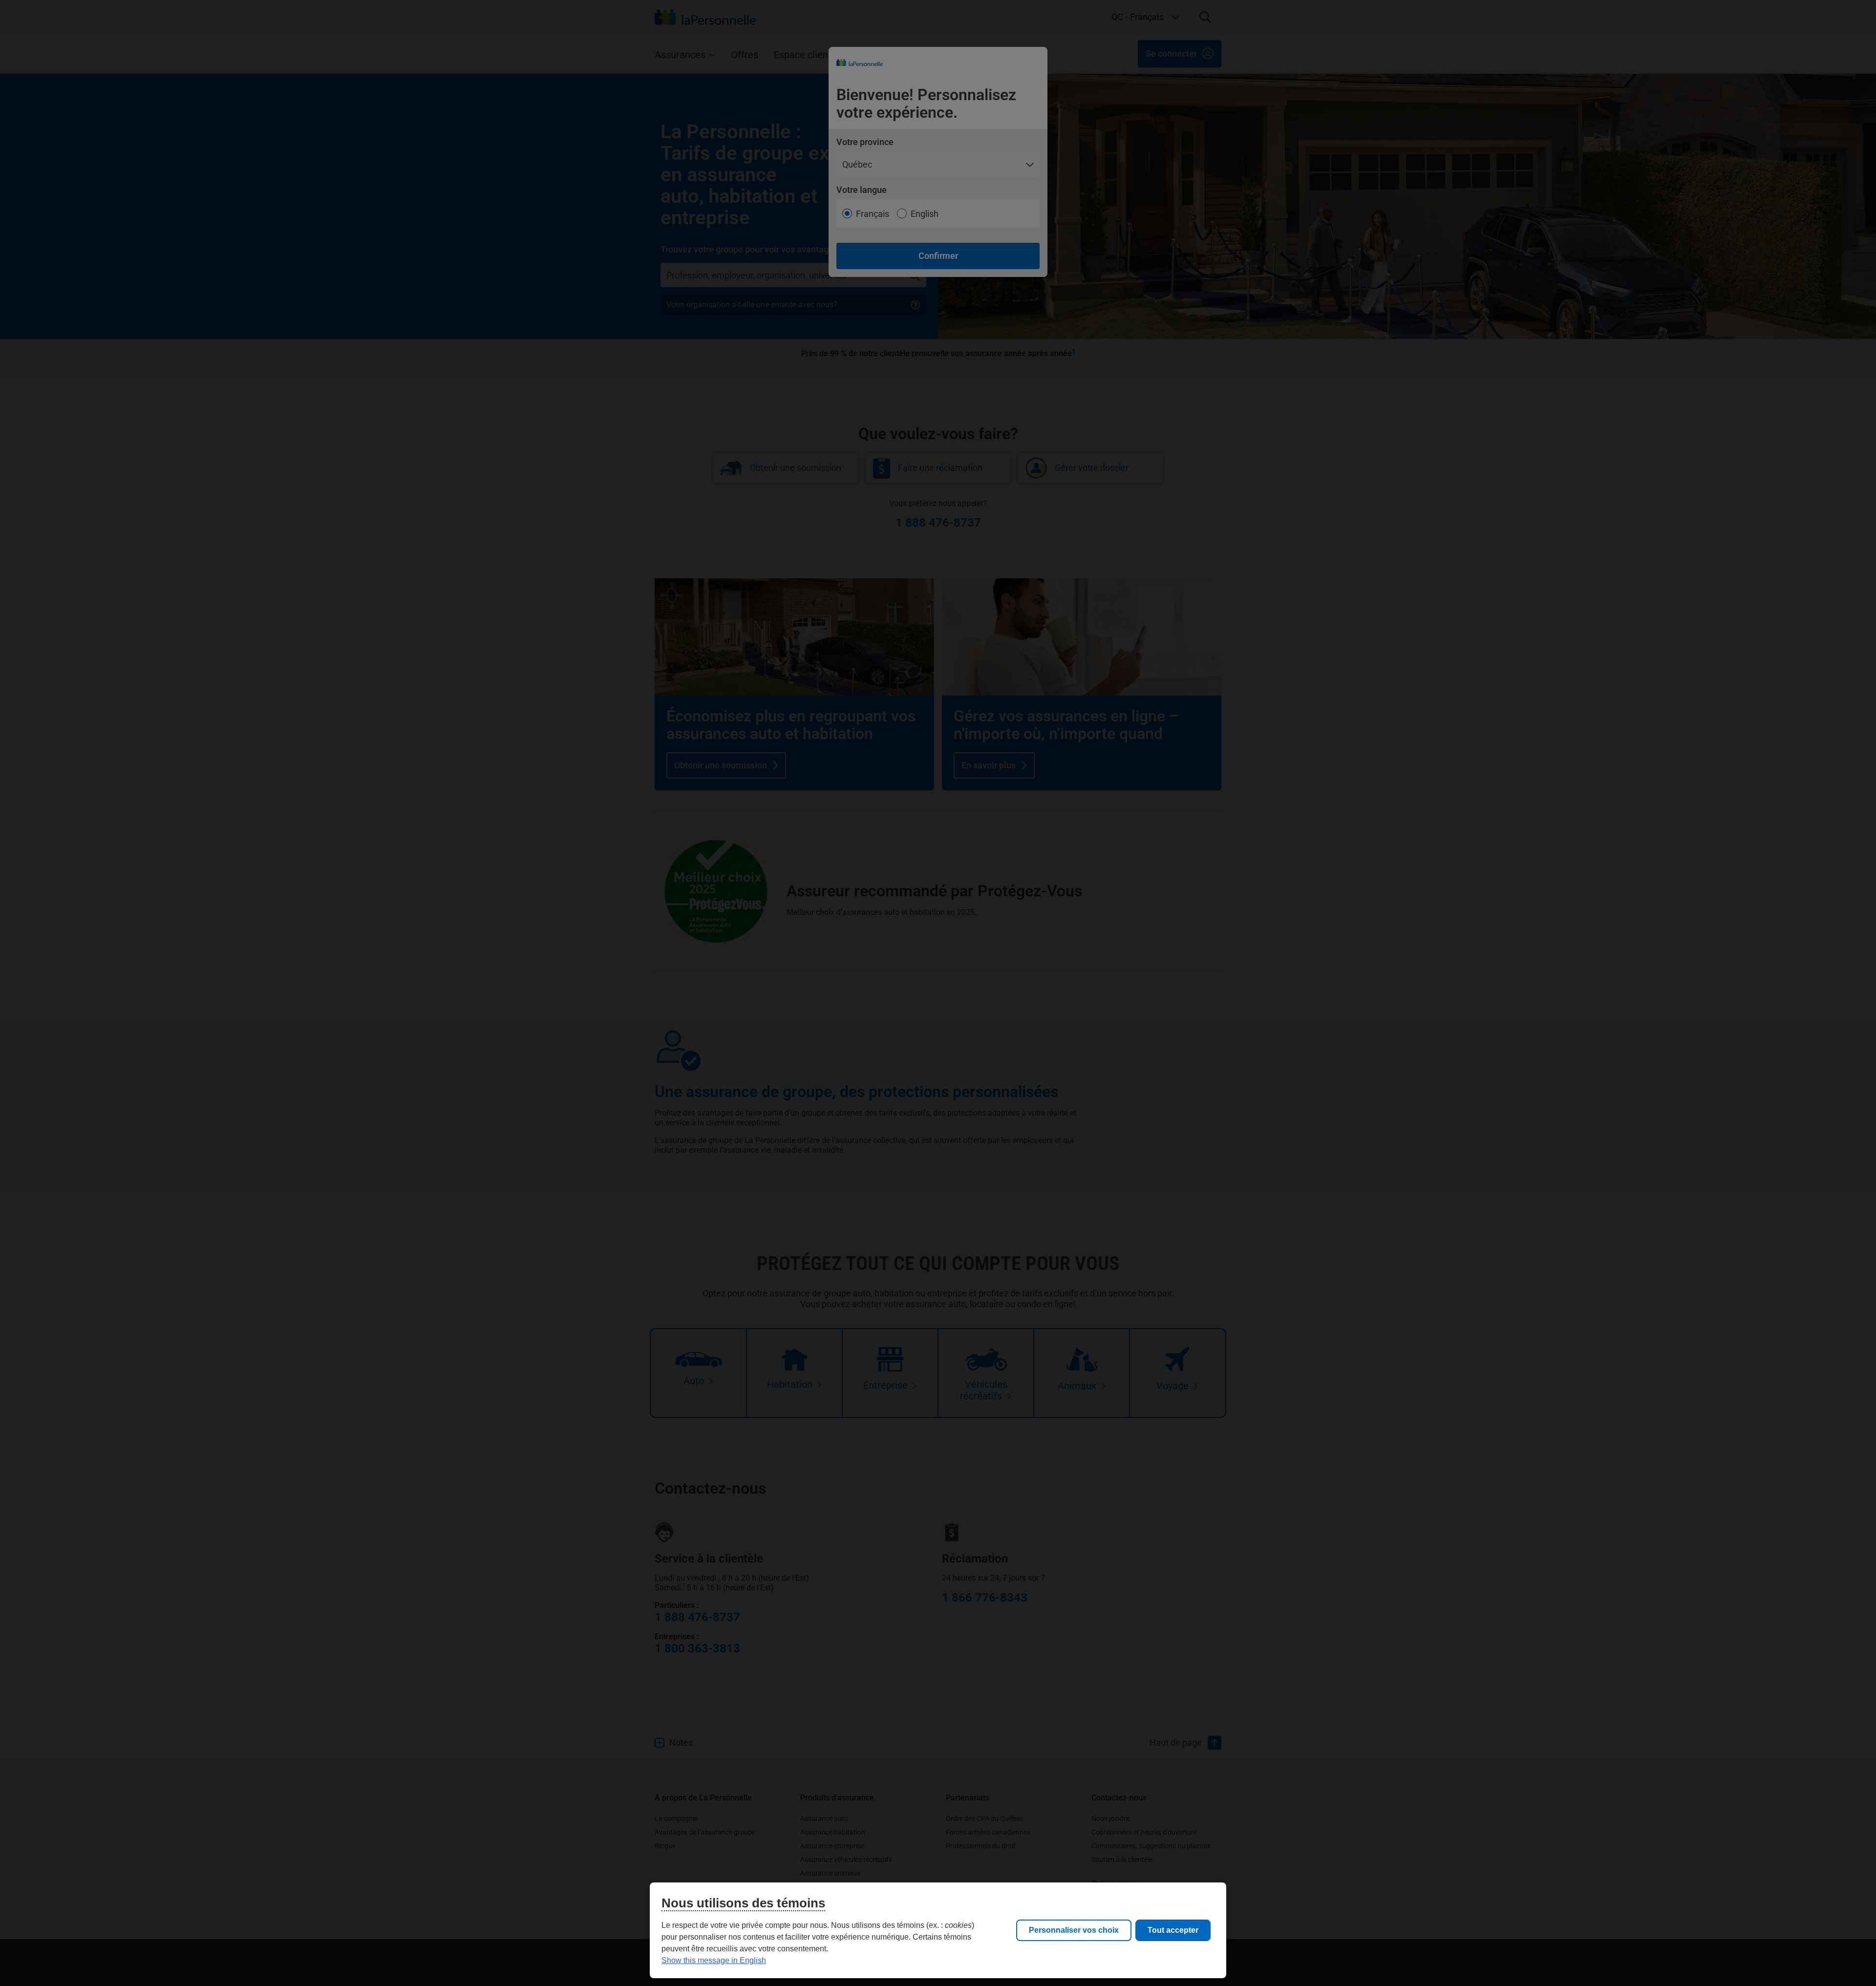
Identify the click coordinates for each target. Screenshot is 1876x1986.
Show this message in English (714, 1960)
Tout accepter (1173, 1930)
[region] (938, 1930)
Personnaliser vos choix (1074, 1930)
